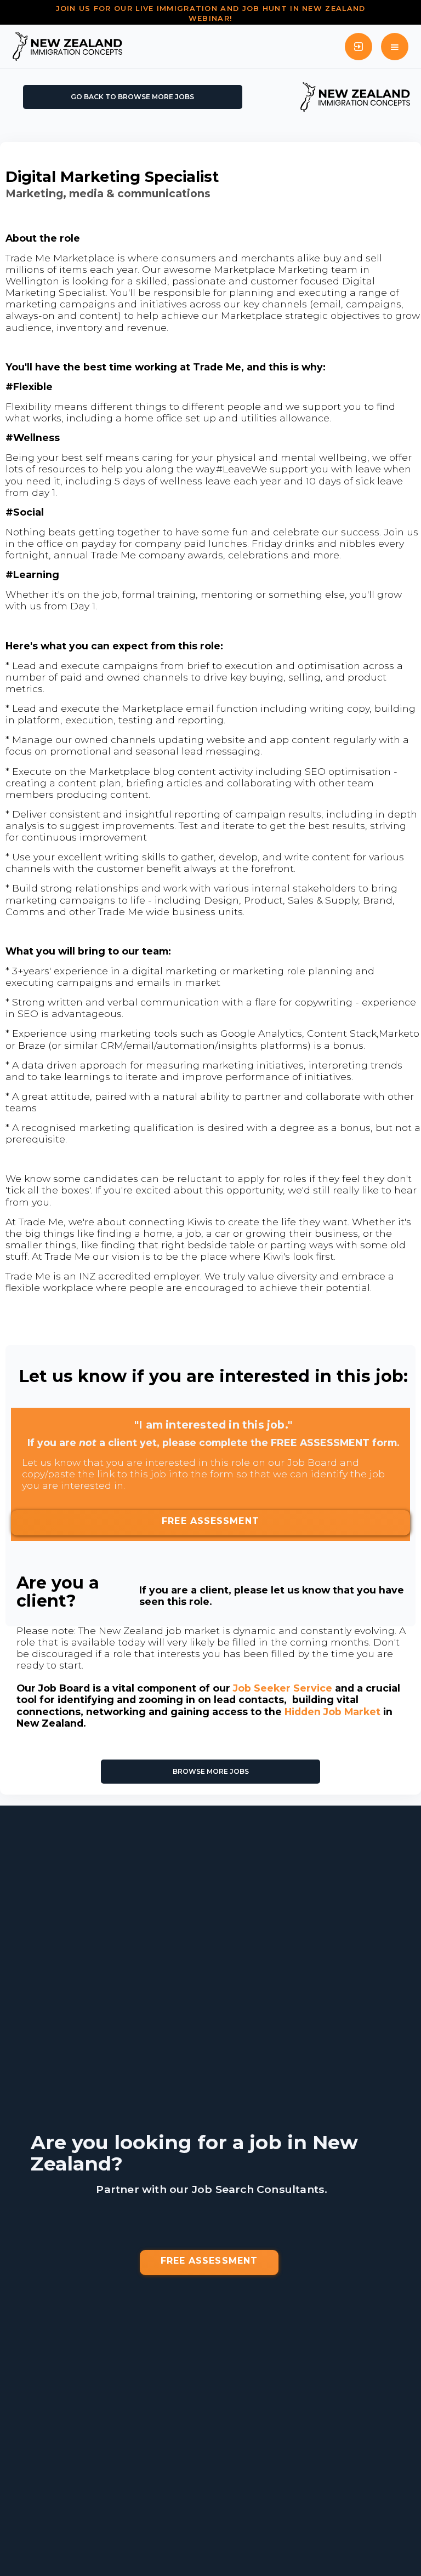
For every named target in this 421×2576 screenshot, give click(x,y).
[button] (395, 47)
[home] (67, 46)
